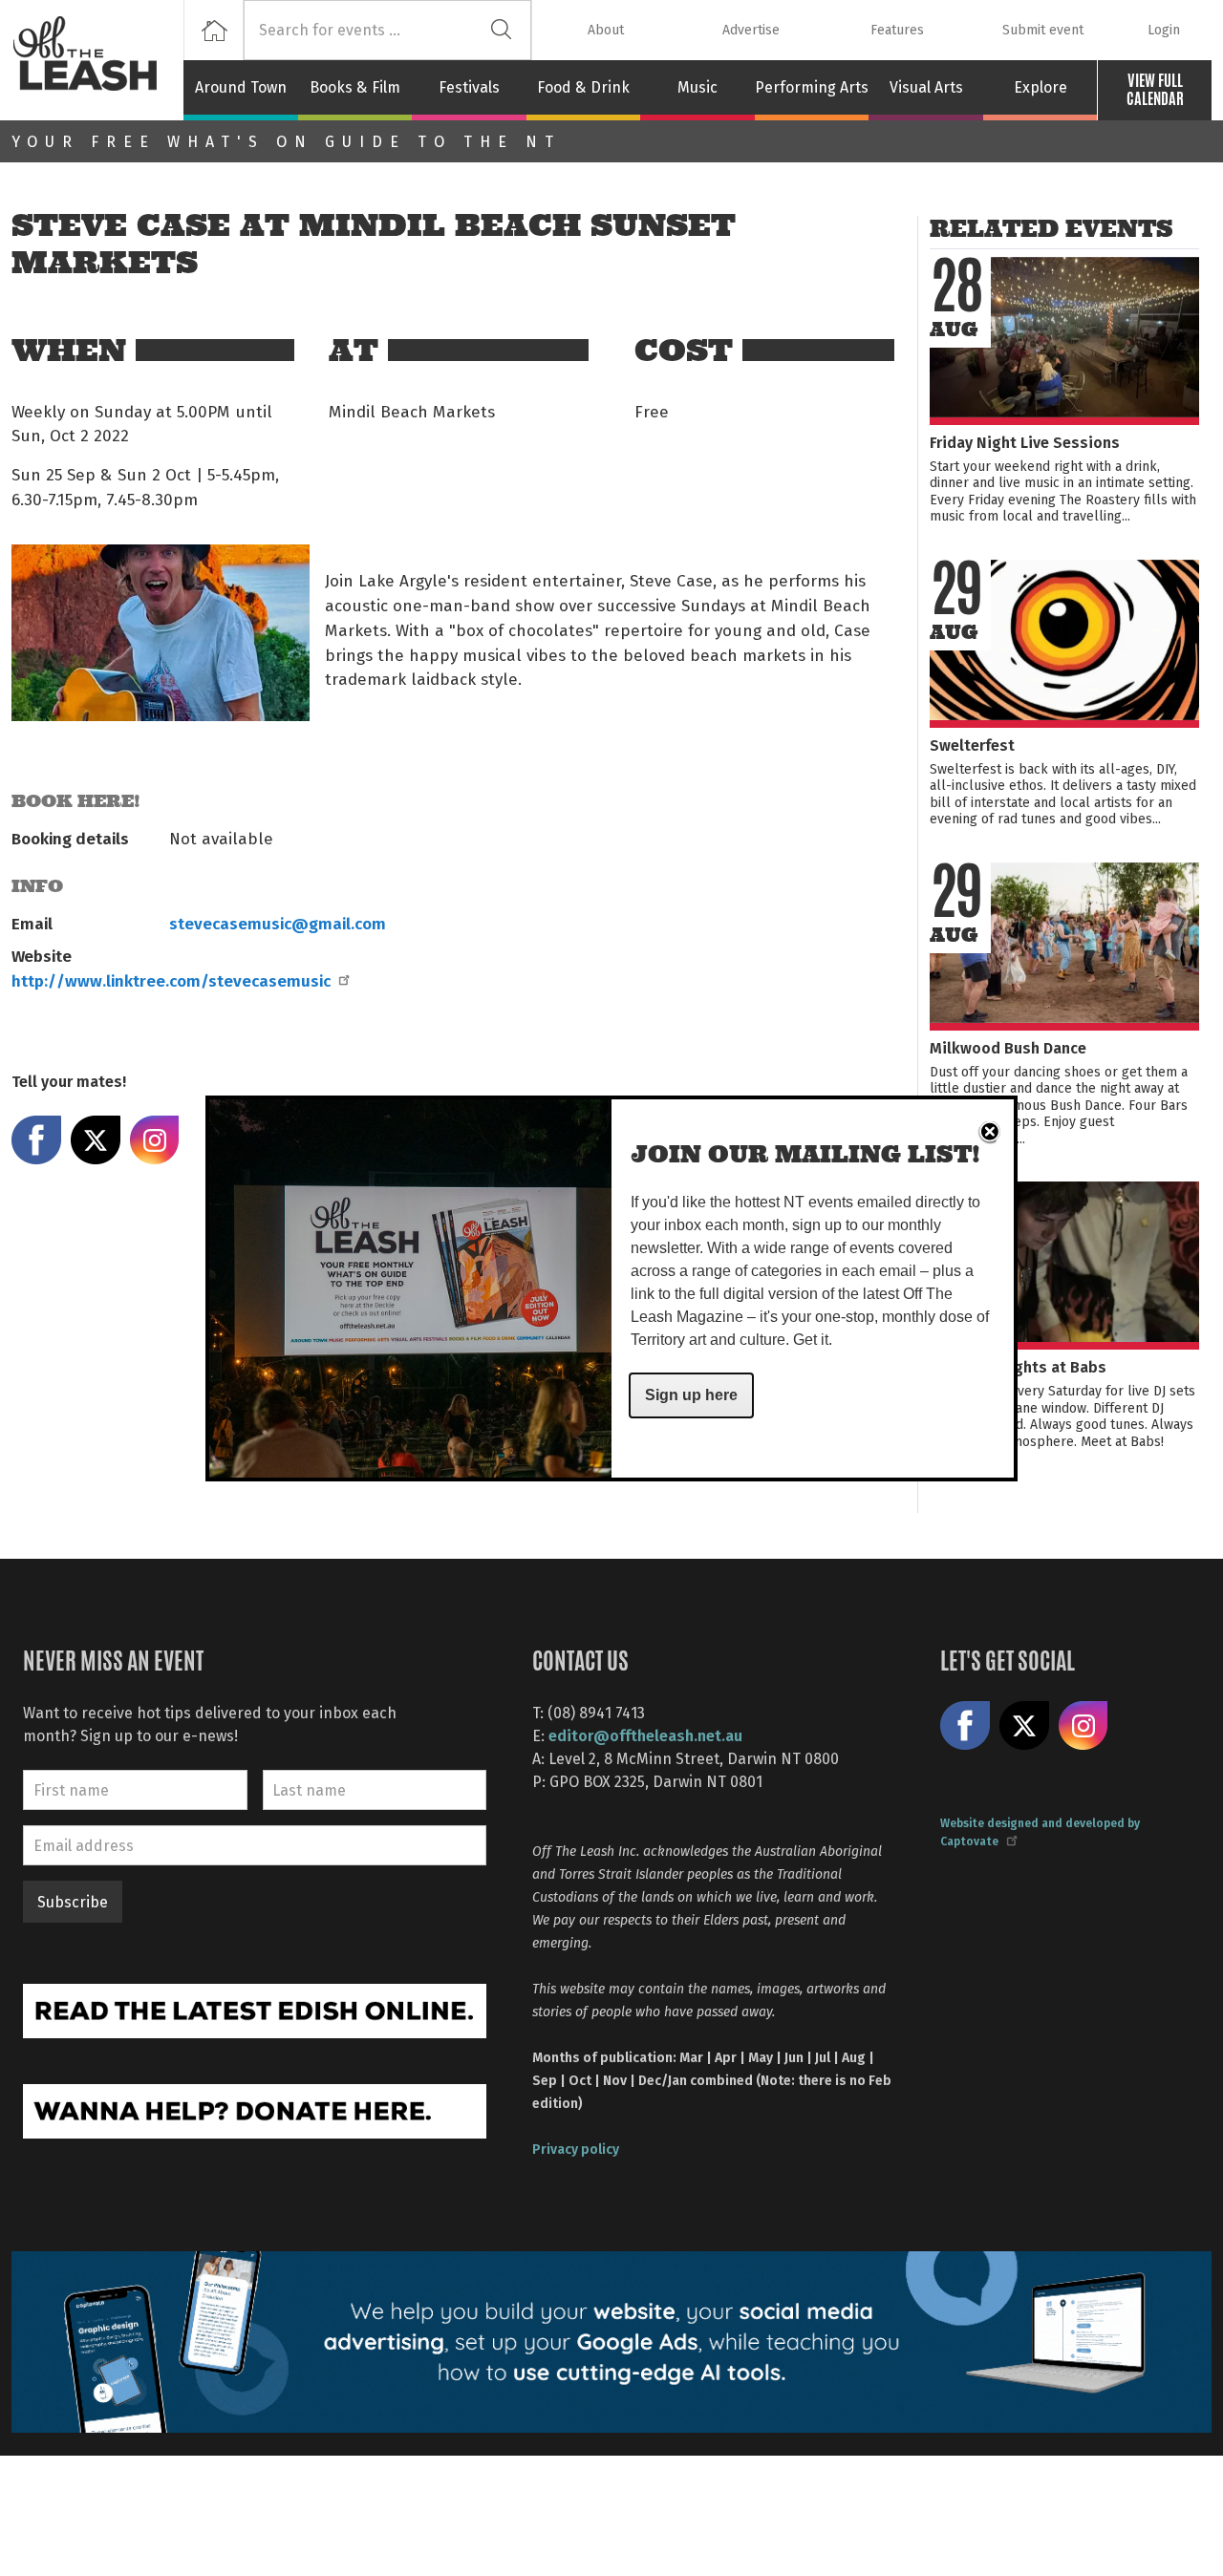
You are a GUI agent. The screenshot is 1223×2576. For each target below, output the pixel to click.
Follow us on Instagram (1084, 1726)
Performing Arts (812, 87)
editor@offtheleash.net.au (645, 1735)
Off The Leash (97, 60)
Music (697, 87)
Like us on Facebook (965, 1726)
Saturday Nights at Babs (1018, 1366)
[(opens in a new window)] (255, 2009)
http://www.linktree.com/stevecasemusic (171, 980)
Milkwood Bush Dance (1008, 1047)
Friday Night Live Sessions (1025, 442)
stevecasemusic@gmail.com (278, 923)
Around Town (241, 87)
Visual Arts (926, 87)
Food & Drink (583, 87)
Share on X (96, 1140)
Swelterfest (972, 745)
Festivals (469, 87)
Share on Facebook (36, 1140)
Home (214, 30)
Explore (1041, 87)
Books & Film (355, 87)
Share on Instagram (155, 1140)
